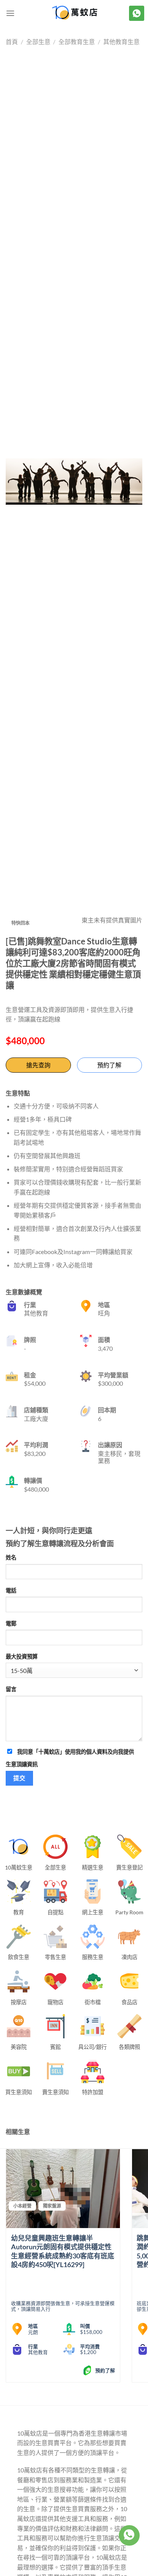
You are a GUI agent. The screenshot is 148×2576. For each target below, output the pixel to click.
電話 (11, 1590)
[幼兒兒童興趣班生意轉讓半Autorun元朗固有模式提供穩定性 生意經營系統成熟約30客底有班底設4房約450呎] (63, 2189)
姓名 (11, 1557)
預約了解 (109, 1065)
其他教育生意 (121, 42)
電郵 (11, 1623)
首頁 (12, 42)
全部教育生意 (77, 42)
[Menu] (10, 13)
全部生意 (38, 42)
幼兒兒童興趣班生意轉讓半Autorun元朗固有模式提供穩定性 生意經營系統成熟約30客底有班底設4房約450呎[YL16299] (63, 2251)
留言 (11, 1689)
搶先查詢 (38, 1065)
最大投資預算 (22, 1656)
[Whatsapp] (129, 2535)
